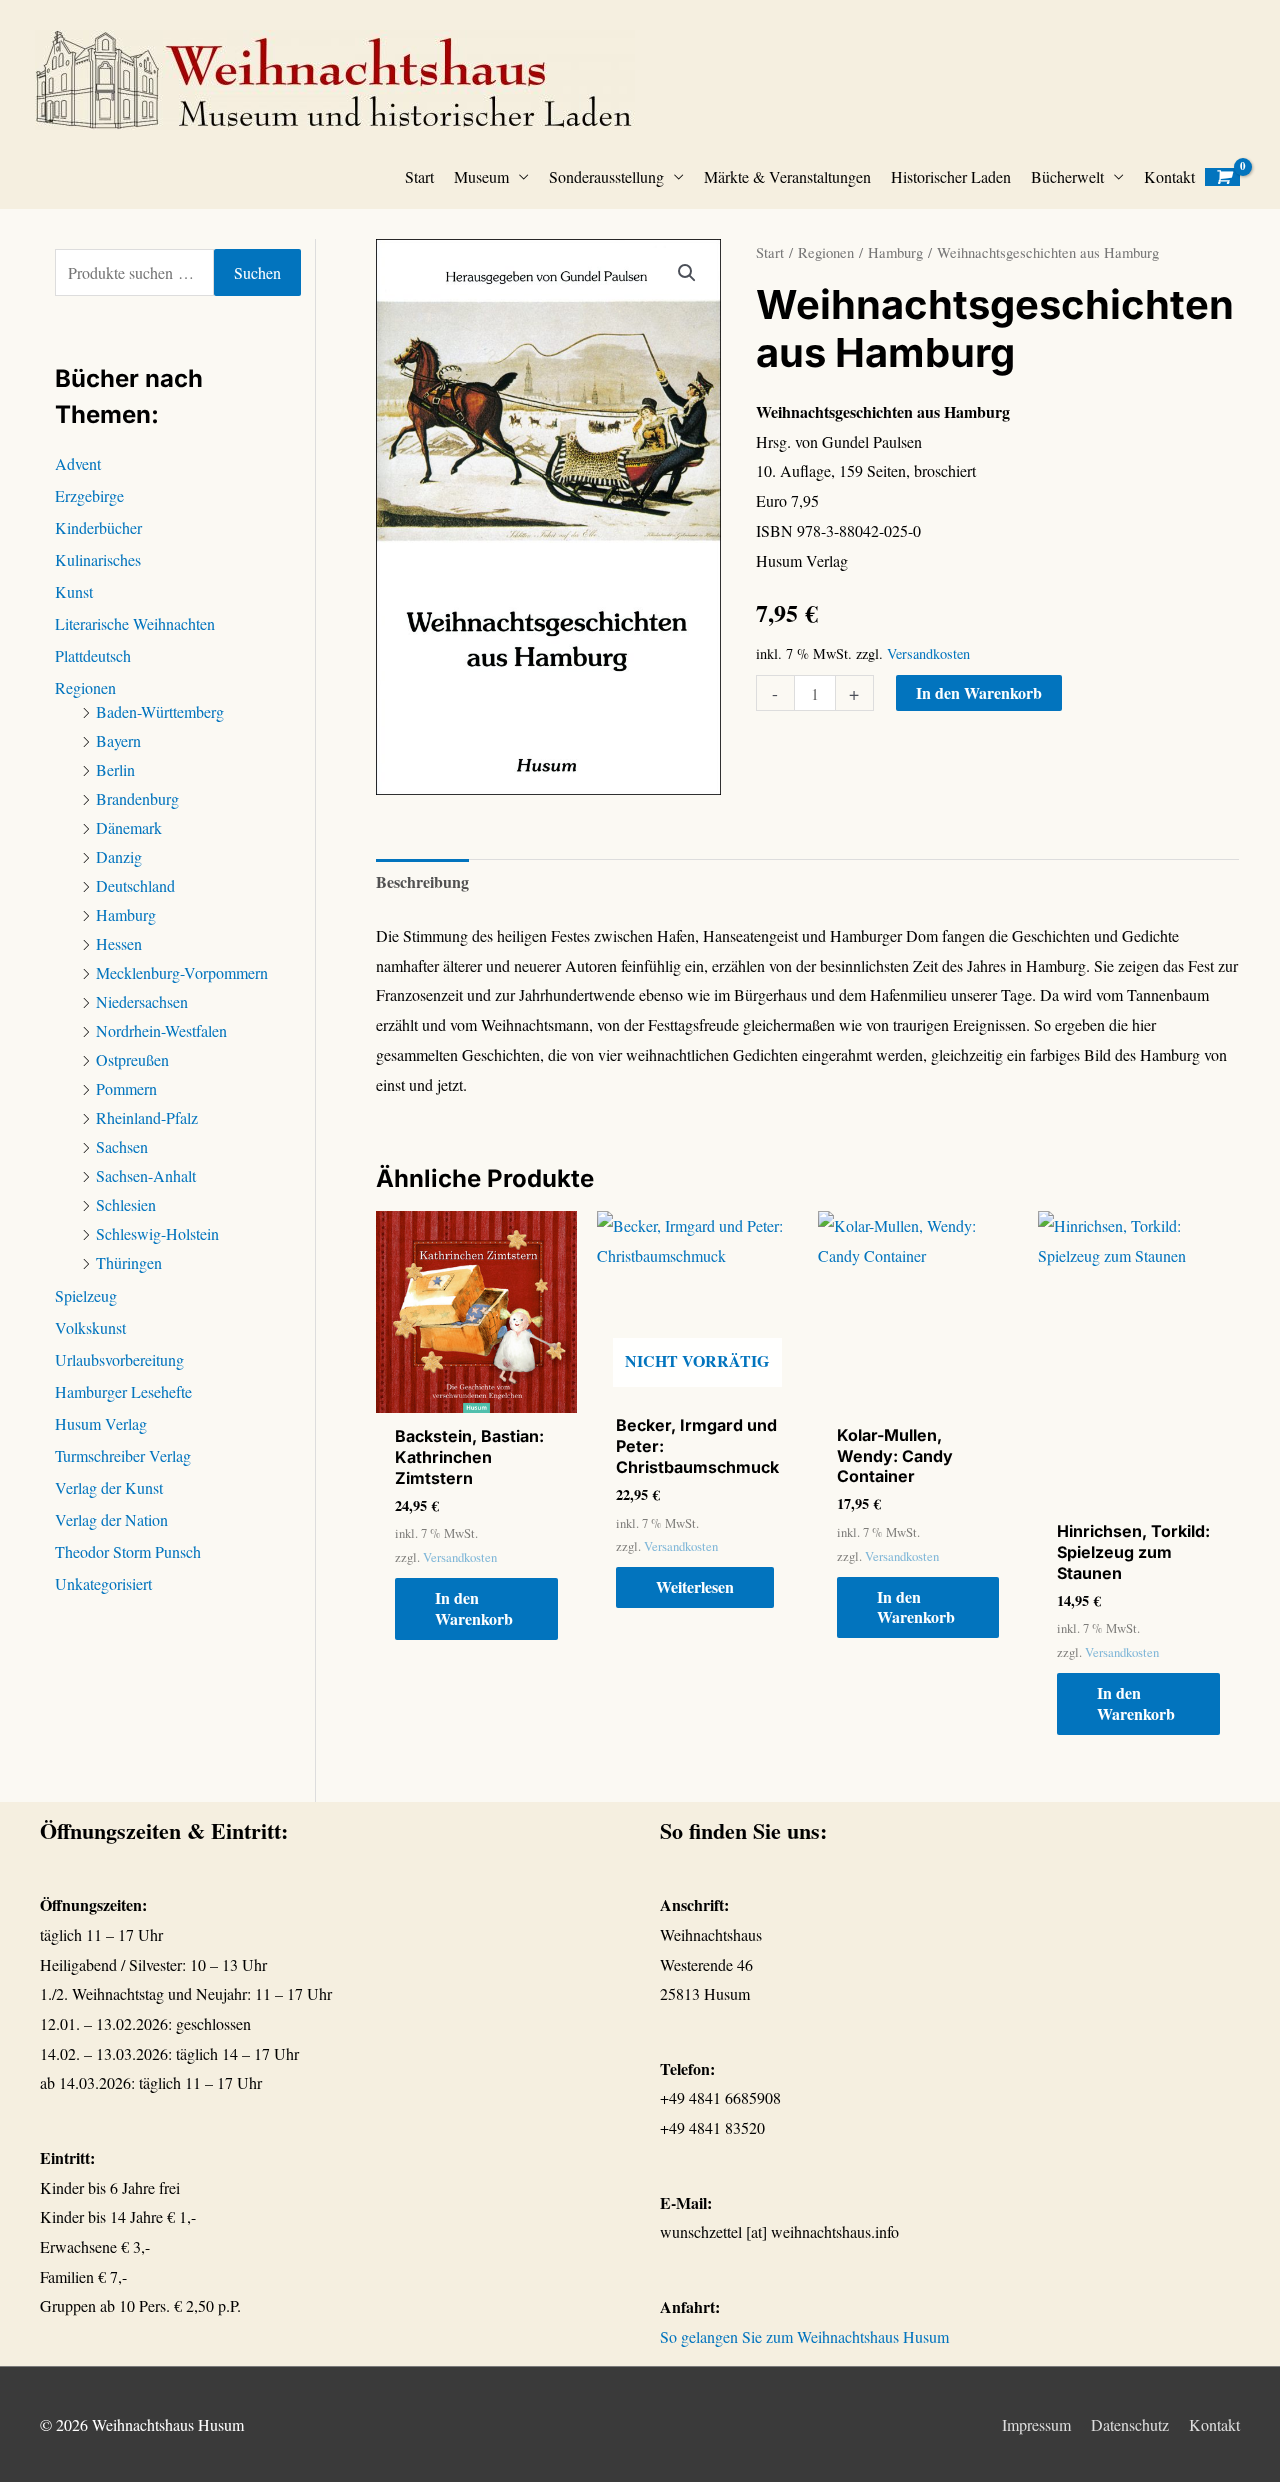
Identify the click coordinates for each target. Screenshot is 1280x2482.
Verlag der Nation (111, 1519)
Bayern (118, 740)
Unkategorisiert (103, 1583)
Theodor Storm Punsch (128, 1551)
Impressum (1036, 2424)
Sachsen (122, 1146)
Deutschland (135, 885)
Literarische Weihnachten (135, 623)
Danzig (119, 856)
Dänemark (129, 827)
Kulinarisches (98, 559)
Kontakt (1169, 176)
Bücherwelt (1067, 176)
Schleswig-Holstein (157, 1233)
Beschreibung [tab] (422, 881)
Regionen (85, 687)
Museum (481, 176)
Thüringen (129, 1262)
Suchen (257, 272)
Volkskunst (90, 1327)
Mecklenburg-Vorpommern (182, 972)
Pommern (126, 1088)
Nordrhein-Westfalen (161, 1030)
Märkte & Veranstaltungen (787, 176)
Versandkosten (928, 653)
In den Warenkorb (979, 692)
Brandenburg (137, 798)
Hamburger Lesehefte (123, 1391)
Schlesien (126, 1204)
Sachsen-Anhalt (146, 1175)
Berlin (115, 769)
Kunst (74, 591)
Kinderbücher (98, 527)
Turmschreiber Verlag (123, 1455)
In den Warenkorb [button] (474, 1608)
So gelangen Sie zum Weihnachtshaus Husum (804, 2336)
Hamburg (126, 914)
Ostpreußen (132, 1059)
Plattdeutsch (93, 655)
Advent (78, 463)
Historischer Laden (951, 176)
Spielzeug (86, 1295)
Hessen (119, 943)
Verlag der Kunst (109, 1487)
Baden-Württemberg (160, 711)
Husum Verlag (101, 1423)
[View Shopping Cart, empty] (1222, 177)
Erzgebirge (89, 495)
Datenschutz (1130, 2424)
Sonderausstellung (606, 176)
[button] (687, 273)
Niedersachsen (142, 1001)
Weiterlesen (695, 1586)
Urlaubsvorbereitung (119, 1359)
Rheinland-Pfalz (147, 1117)
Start (419, 176)
